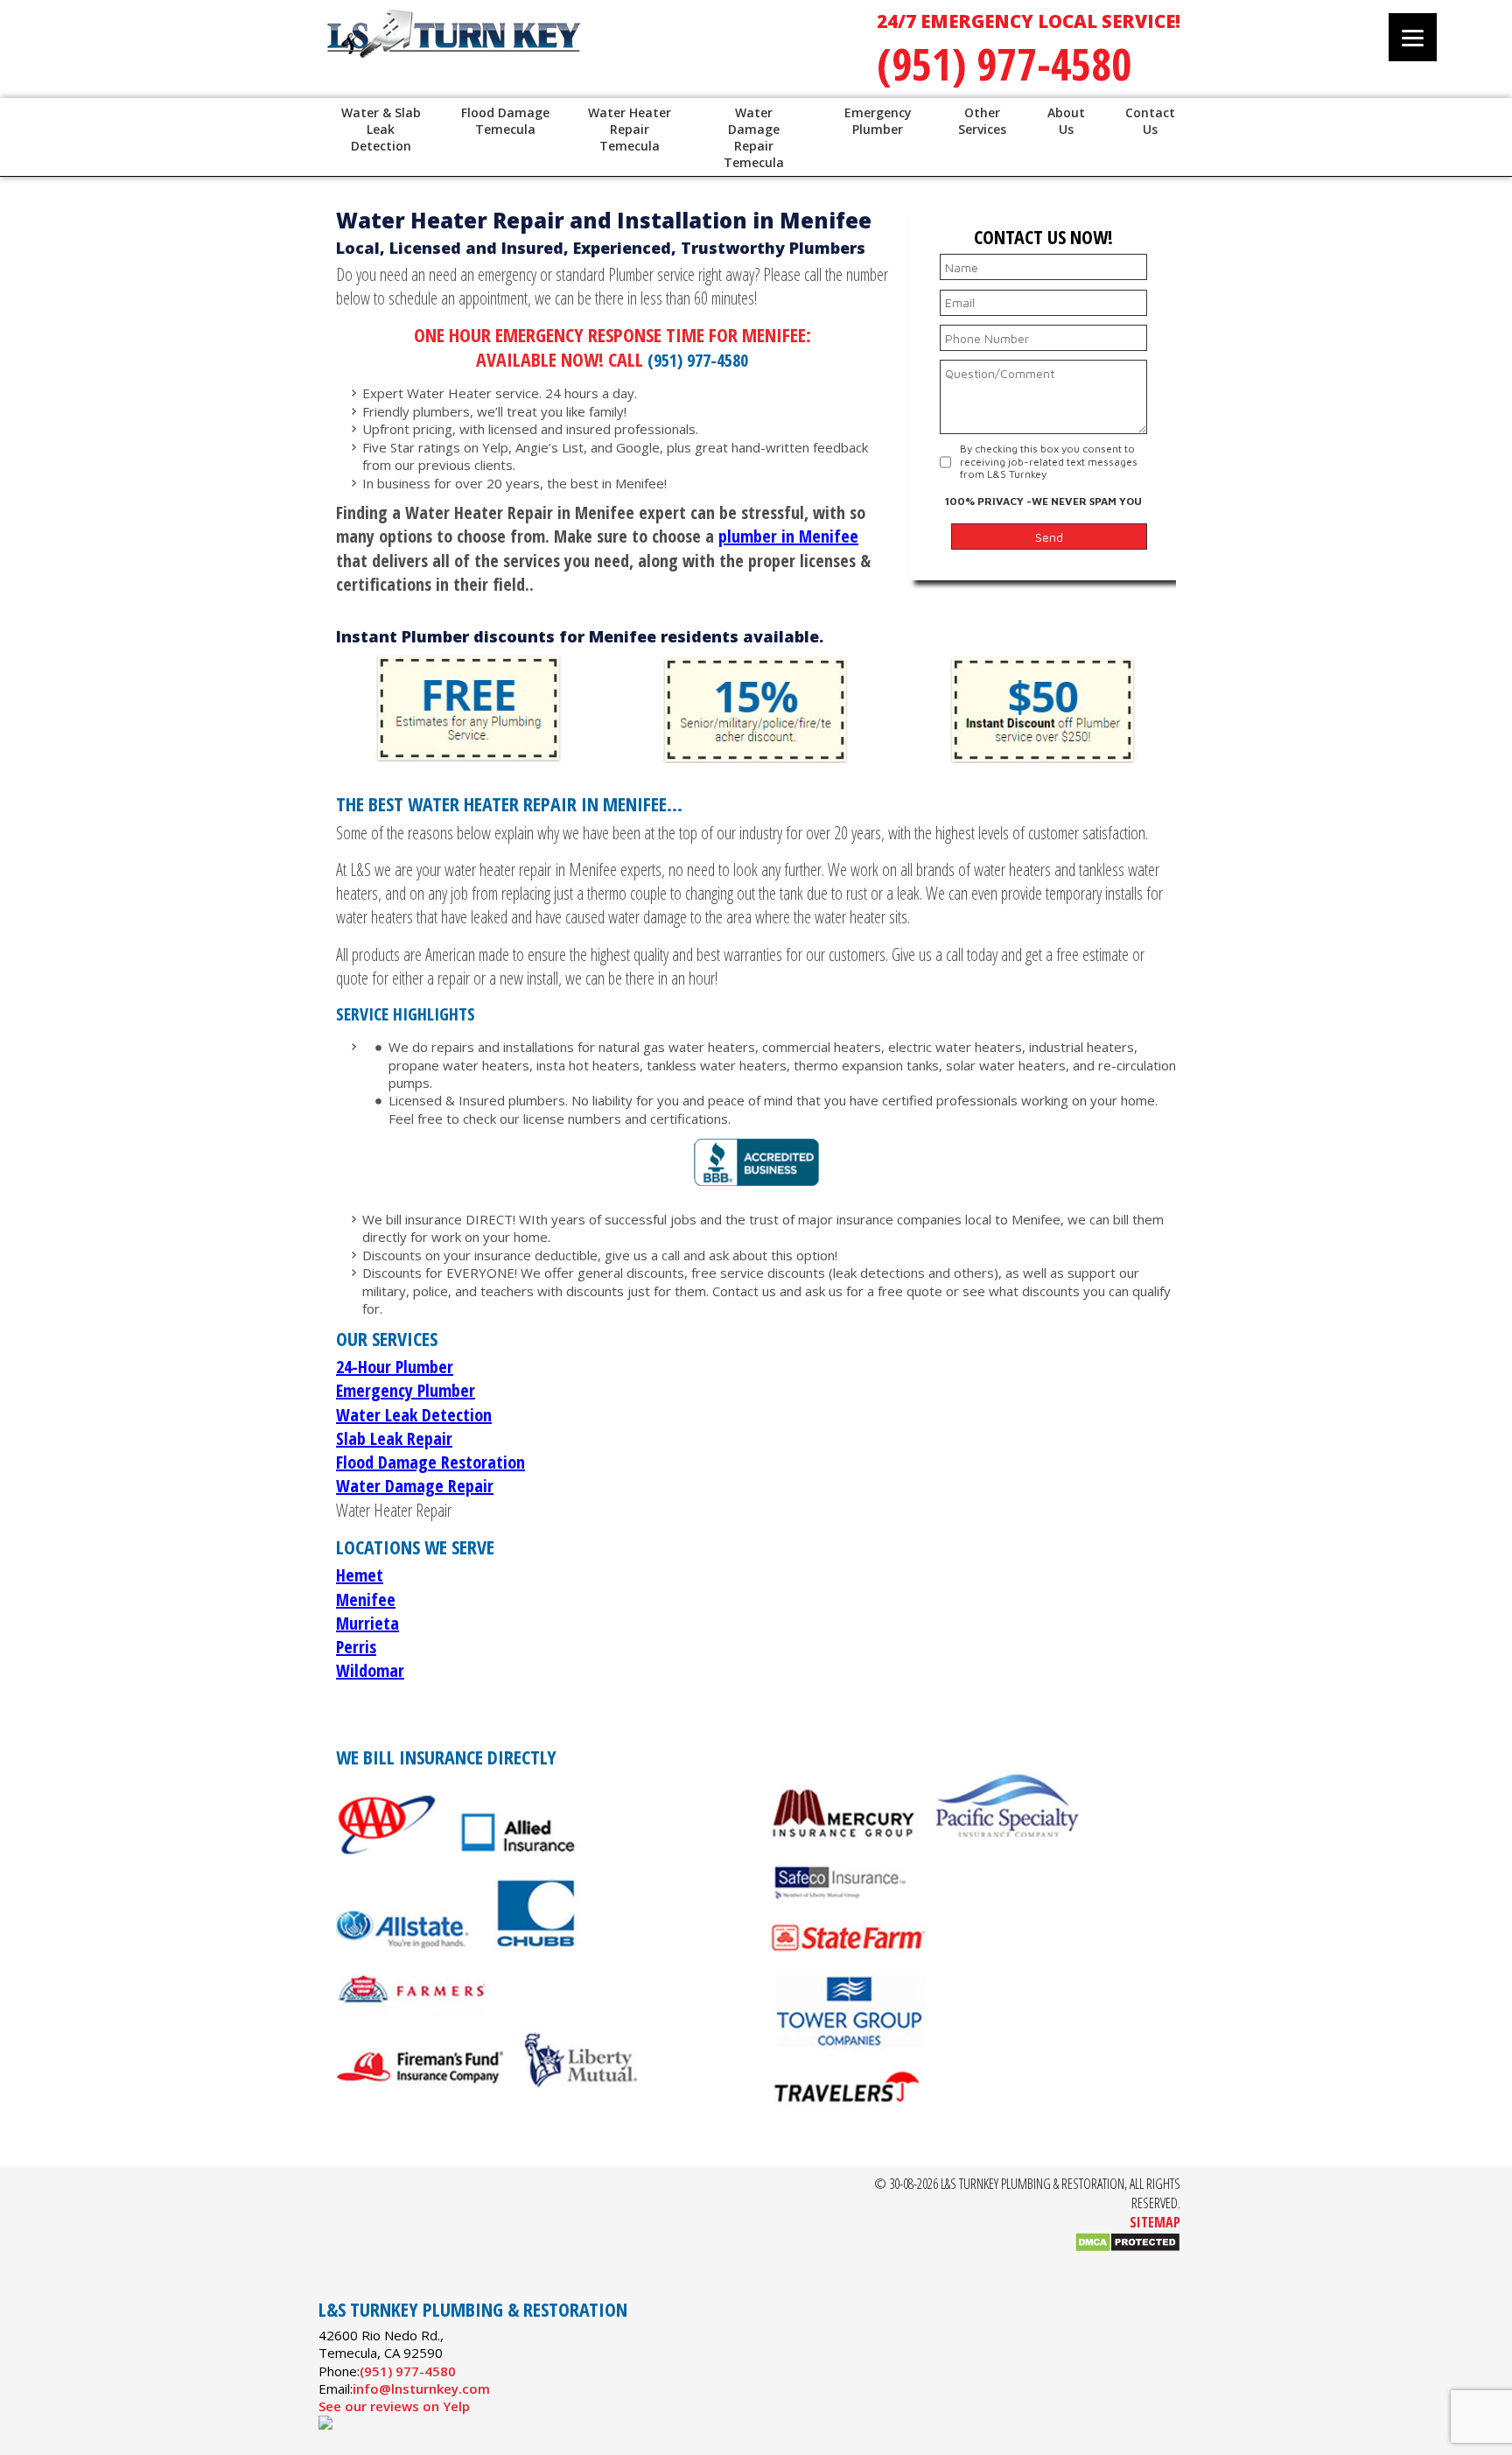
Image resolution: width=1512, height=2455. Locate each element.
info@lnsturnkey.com (421, 2388)
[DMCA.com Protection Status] (1127, 2248)
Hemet (360, 1575)
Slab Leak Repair (394, 1438)
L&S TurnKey (546, 53)
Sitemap (1155, 2222)
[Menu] (1413, 37)
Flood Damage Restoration (430, 1462)
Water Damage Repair (415, 1486)
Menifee (366, 1599)
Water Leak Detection (414, 1415)
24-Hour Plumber (395, 1367)
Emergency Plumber (406, 1390)
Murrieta (367, 1623)
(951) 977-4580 (1004, 64)
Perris (356, 1647)
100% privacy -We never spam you (1043, 501)
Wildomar (370, 1670)
